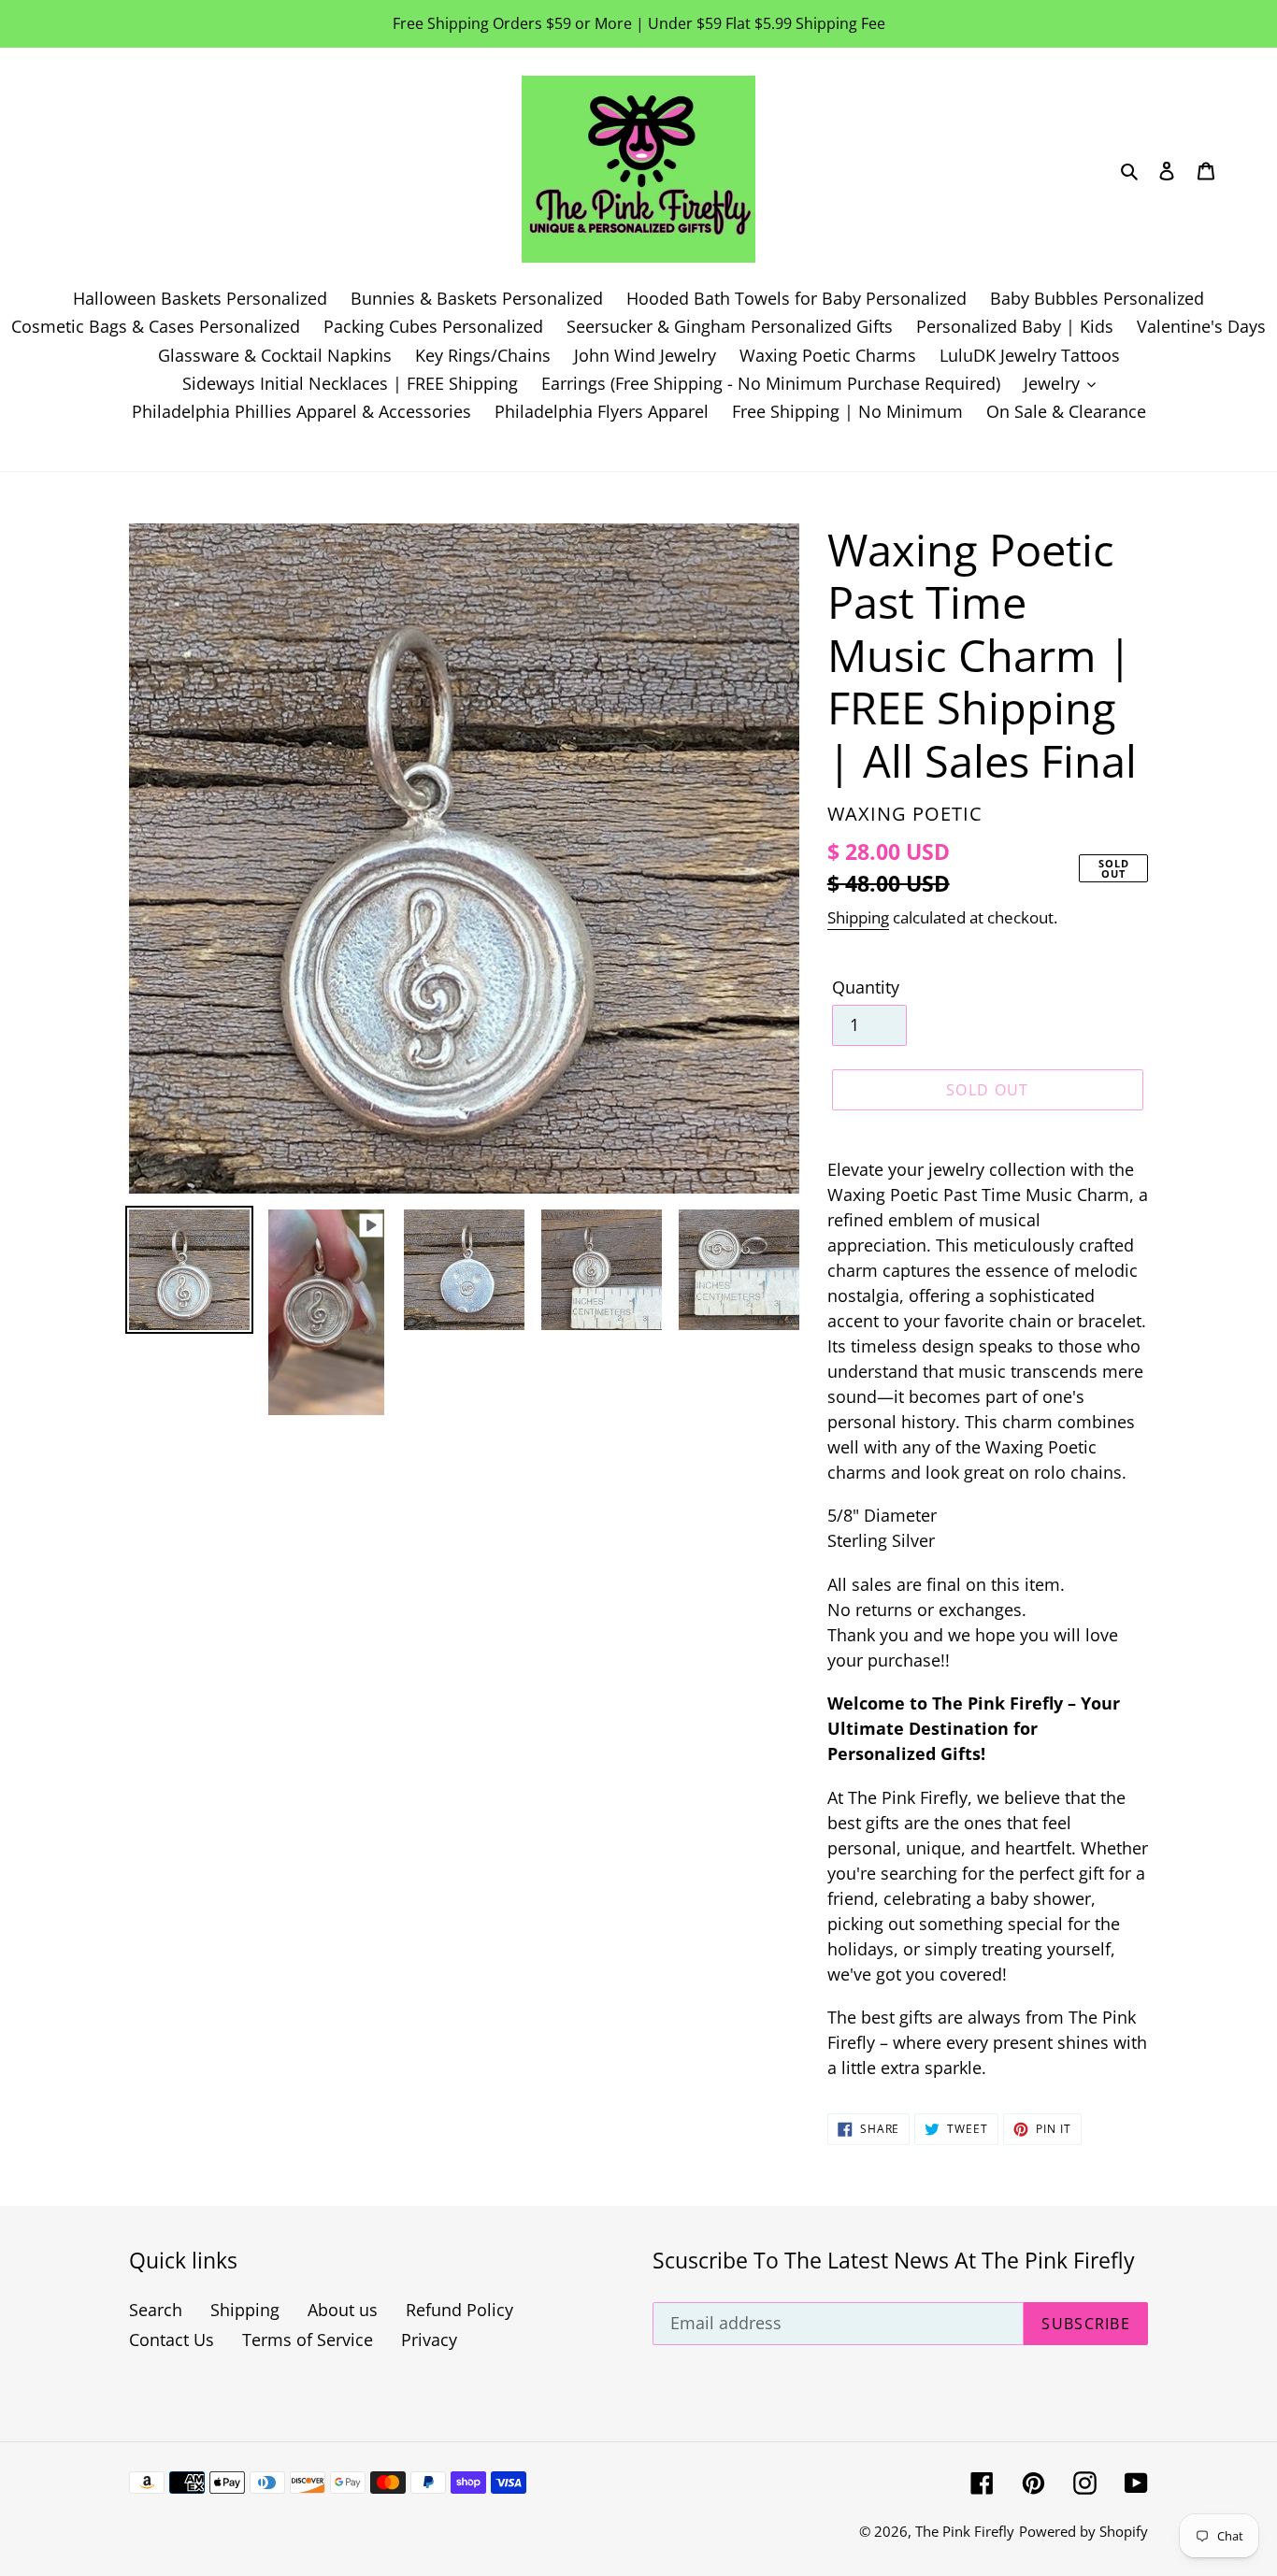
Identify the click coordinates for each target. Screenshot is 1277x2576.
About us (343, 2310)
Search (156, 2310)
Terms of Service (308, 2340)
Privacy (429, 2340)
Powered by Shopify (1083, 2531)
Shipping (858, 917)
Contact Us (172, 2340)
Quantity (866, 987)
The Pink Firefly (965, 2531)
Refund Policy (459, 2310)
